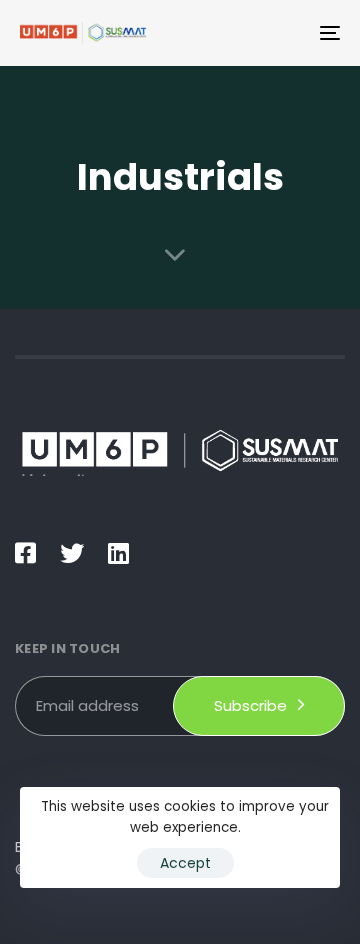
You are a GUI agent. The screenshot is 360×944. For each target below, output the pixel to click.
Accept (185, 863)
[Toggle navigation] (286, 33)
